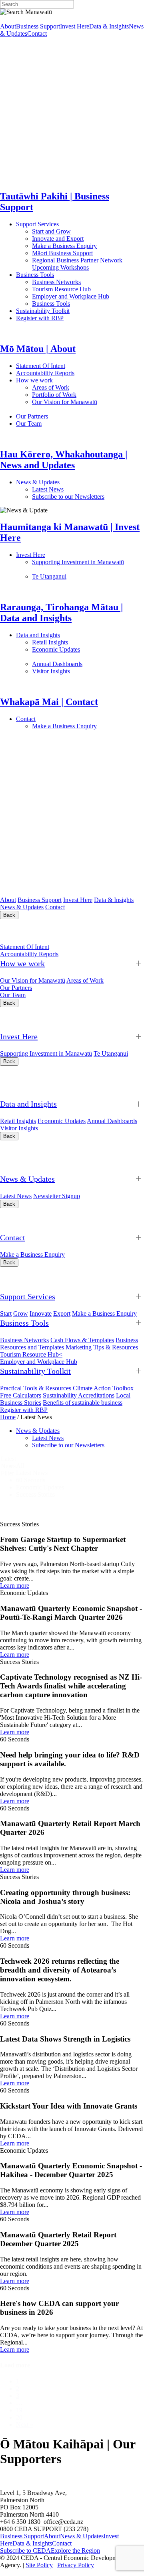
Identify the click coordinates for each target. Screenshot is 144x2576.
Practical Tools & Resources (36, 1388)
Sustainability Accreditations (79, 1395)
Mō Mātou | (31, 931)
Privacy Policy (76, 2565)
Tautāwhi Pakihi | (59, 1279)
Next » (25, 2425)
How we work (70, 380)
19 (19, 2410)
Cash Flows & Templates (82, 1340)
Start (6, 1313)
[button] (80, 1466)
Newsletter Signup (57, 1196)
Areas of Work (73, 387)
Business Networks (82, 282)
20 (19, 2417)
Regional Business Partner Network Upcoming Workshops (77, 264)
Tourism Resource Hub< (31, 1354)
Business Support (38, 26)
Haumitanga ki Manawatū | (65, 1019)
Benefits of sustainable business (83, 1403)
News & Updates (79, 482)
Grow (21, 1313)
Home (8, 1417)
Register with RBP (40, 318)
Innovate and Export (58, 239)
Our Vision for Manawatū (33, 980)
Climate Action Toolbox (103, 1388)
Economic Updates (62, 1121)
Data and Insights (77, 635)
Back (9, 915)
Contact (37, 34)
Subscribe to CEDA (25, 2551)
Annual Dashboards (83, 664)
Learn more (15, 1586)
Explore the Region (75, 2551)
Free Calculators (21, 1395)
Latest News (78, 489)
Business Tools (60, 275)
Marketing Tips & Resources (102, 1347)
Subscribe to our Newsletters (68, 497)
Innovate (41, 1313)
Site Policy (39, 2565)
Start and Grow (51, 231)
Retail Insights (80, 642)
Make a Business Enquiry (64, 246)
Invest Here (75, 26)
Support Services (63, 224)
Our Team (60, 424)
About (8, 26)
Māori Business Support (62, 253)
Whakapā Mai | (40, 1220)
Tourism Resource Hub (61, 289)
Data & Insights (109, 26)
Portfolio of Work (54, 395)
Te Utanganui (49, 576)
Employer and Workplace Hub (71, 296)
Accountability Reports (71, 373)
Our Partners (67, 416)
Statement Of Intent (63, 366)
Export (62, 1313)
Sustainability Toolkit (43, 311)
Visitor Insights (80, 671)
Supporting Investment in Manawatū (46, 1053)
